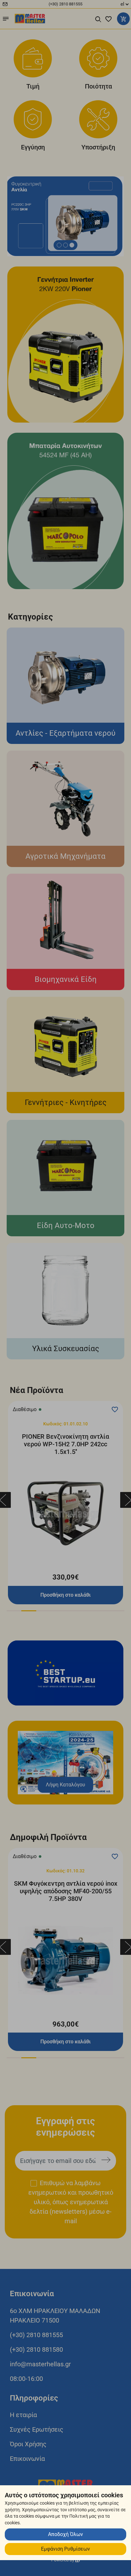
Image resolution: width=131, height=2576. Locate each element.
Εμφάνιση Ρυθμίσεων (65, 2549)
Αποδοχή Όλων (65, 2534)
